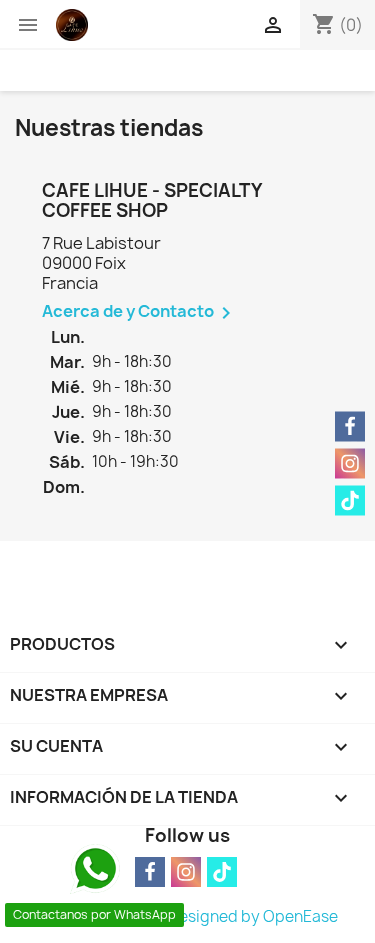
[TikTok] (222, 872)
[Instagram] (186, 872)
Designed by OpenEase (253, 916)
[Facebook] (350, 426)
